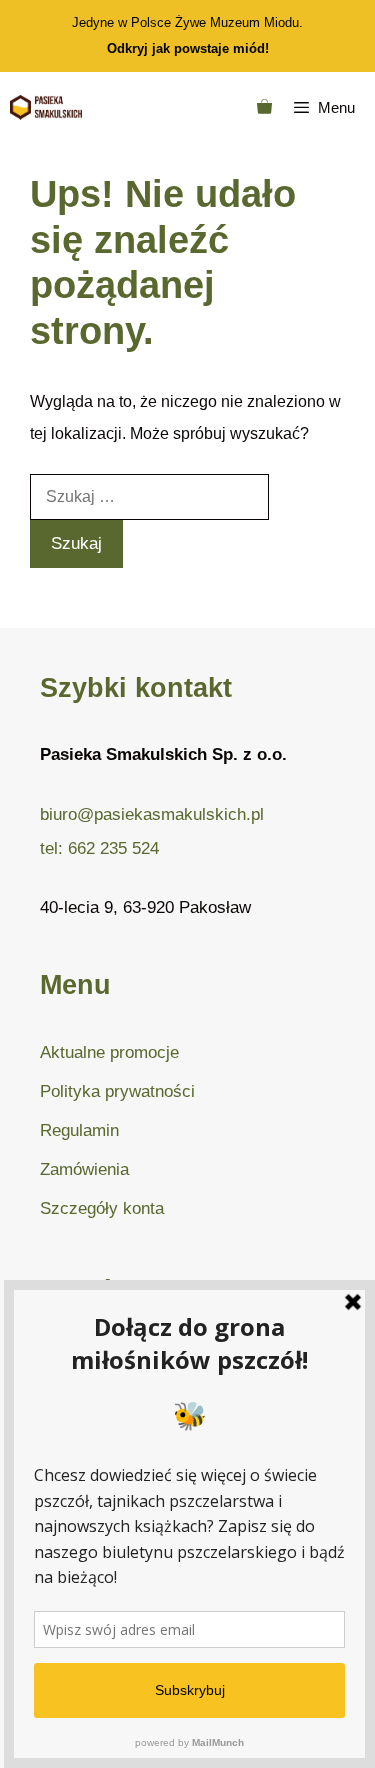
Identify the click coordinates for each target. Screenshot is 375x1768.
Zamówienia (84, 1169)
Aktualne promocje (109, 1052)
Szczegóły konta (102, 1208)
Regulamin (79, 1130)
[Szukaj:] (149, 496)
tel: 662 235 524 (99, 848)
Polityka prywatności (117, 1091)
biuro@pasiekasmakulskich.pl (152, 814)
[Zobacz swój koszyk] (264, 107)
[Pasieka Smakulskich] (46, 107)
